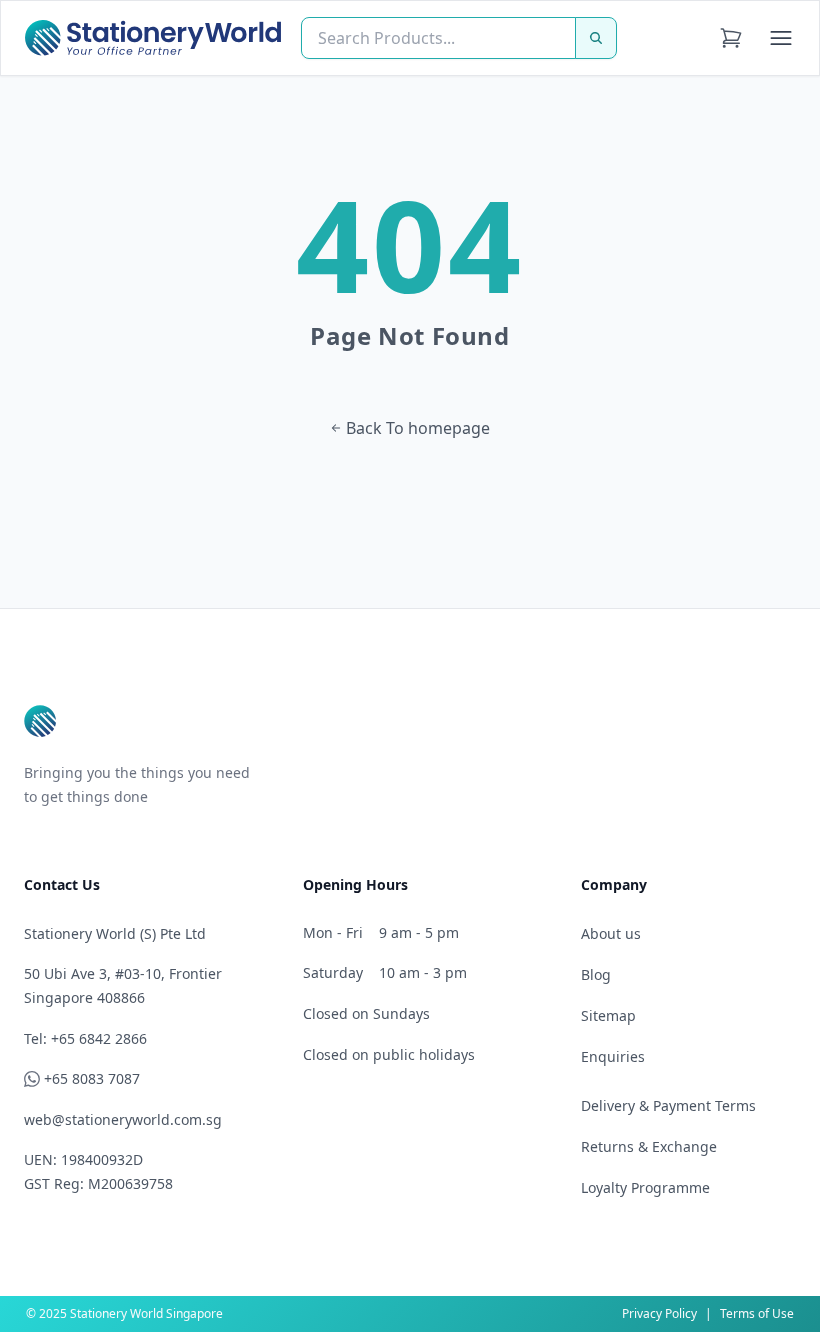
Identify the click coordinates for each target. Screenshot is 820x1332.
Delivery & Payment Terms (668, 1105)
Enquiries (613, 1056)
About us (611, 933)
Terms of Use (757, 1313)
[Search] (596, 38)
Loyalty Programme (645, 1187)
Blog (596, 974)
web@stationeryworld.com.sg (123, 1119)
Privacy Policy (659, 1313)
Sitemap (608, 1015)
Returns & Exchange (649, 1146)
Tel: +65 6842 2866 (85, 1038)
